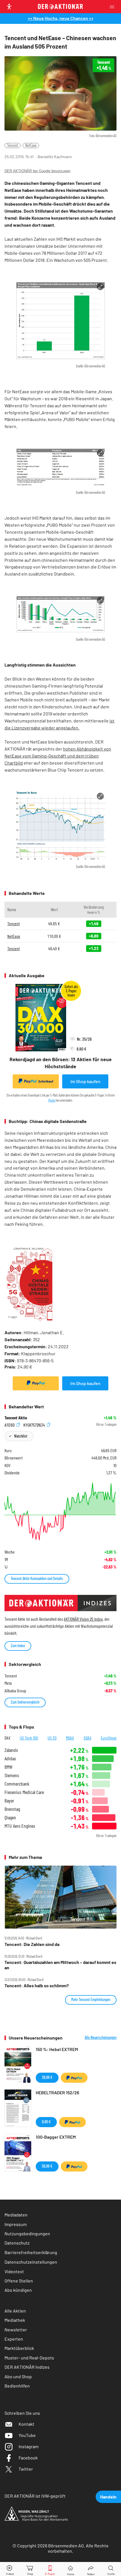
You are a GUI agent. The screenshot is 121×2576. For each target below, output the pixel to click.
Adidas (10, 1758)
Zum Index (18, 1646)
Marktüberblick (19, 2348)
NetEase (31, 145)
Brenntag (12, 1809)
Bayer (9, 1801)
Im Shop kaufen (85, 1081)
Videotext (14, 2271)
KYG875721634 (35, 1425)
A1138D (10, 1425)
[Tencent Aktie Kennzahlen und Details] (60, 1511)
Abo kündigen (18, 2290)
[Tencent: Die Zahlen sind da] (60, 1897)
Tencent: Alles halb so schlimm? (37, 1986)
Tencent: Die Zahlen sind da (32, 1944)
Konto (52, 1100)
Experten (14, 2339)
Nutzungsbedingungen (27, 2233)
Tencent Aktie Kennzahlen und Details (37, 1578)
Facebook (28, 2458)
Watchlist (21, 1436)
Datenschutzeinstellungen (31, 2262)
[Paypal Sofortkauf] (36, 1383)
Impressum (16, 2224)
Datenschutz (17, 2243)
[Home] (70, 2569)
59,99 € (47, 2166)
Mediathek (15, 2320)
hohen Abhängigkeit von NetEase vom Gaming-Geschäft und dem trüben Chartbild (58, 756)
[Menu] (114, 7)
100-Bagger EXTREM (56, 2137)
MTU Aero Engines (20, 1826)
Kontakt (26, 2424)
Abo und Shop (18, 2376)
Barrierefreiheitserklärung (31, 2252)
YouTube (27, 2435)
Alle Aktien (15, 2311)
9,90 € (46, 2122)
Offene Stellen (19, 2281)
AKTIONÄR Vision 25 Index (83, 1619)
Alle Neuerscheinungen (101, 2038)
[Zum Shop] (30, 2569)
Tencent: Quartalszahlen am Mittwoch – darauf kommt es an (60, 1965)
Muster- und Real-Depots (29, 2358)
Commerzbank (17, 1784)
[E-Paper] (50, 2569)
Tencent (13, 145)
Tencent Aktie (16, 1418)
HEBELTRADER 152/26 (57, 2092)
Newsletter (16, 2330)
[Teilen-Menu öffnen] (91, 2569)
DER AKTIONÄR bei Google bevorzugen (37, 171)
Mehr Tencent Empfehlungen (91, 1999)
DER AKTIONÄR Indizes (27, 2367)
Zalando (11, 1750)
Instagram (29, 2446)
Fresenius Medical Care (24, 1792)
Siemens (12, 1775)
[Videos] (10, 2569)
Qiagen (10, 1817)
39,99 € (47, 2077)
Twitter (26, 2469)
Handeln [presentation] (108, 2497)
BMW (8, 1767)
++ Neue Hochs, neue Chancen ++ (61, 18)
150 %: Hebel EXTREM (57, 2049)
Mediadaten (16, 2215)
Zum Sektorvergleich (25, 1702)
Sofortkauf (46, 1081)
